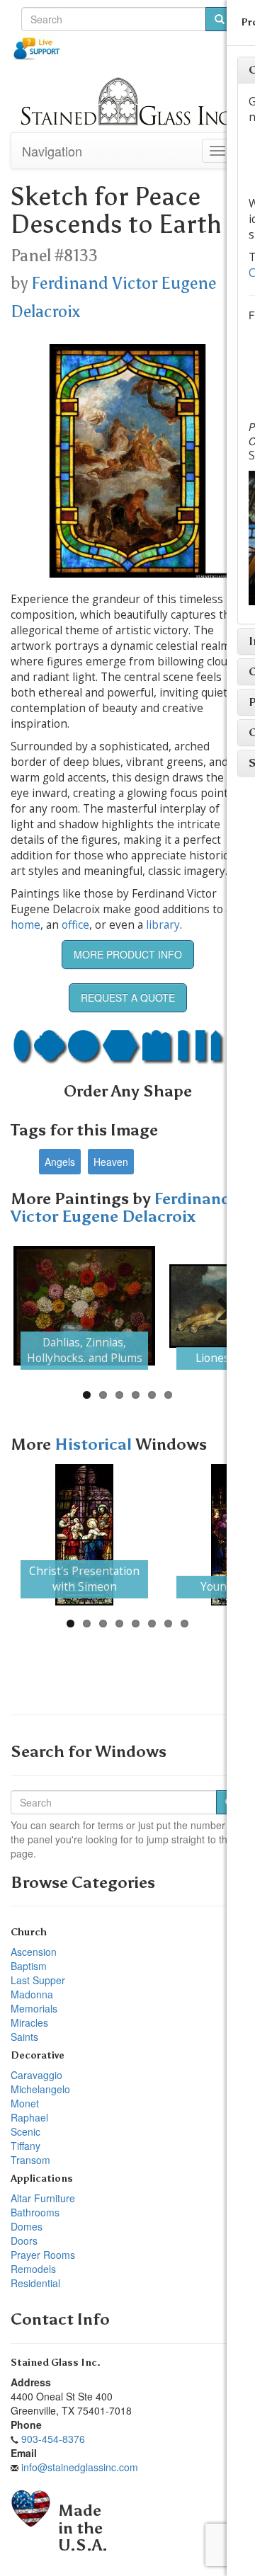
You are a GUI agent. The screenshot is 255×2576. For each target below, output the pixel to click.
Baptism (29, 1966)
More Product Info (128, 954)
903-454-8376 (53, 2439)
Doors (24, 2240)
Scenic (25, 2131)
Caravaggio (36, 2075)
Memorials (34, 2008)
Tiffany (25, 2146)
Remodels (33, 2269)
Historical (95, 1444)
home (25, 925)
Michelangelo (40, 2089)
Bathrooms (35, 2212)
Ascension (34, 1952)
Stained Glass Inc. (56, 2363)
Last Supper (38, 1980)
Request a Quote (128, 997)
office (75, 925)
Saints (24, 2037)
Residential (35, 2283)
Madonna (32, 1994)
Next (220, 1306)
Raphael (29, 2117)
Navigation (52, 151)
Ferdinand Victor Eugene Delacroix (121, 1208)
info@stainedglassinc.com (80, 2467)
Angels (60, 1162)
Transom (30, 2160)
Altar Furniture (43, 2198)
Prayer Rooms (43, 2255)
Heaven (111, 1162)
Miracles (29, 2022)
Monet (25, 2103)
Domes (27, 2226)
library (163, 925)
